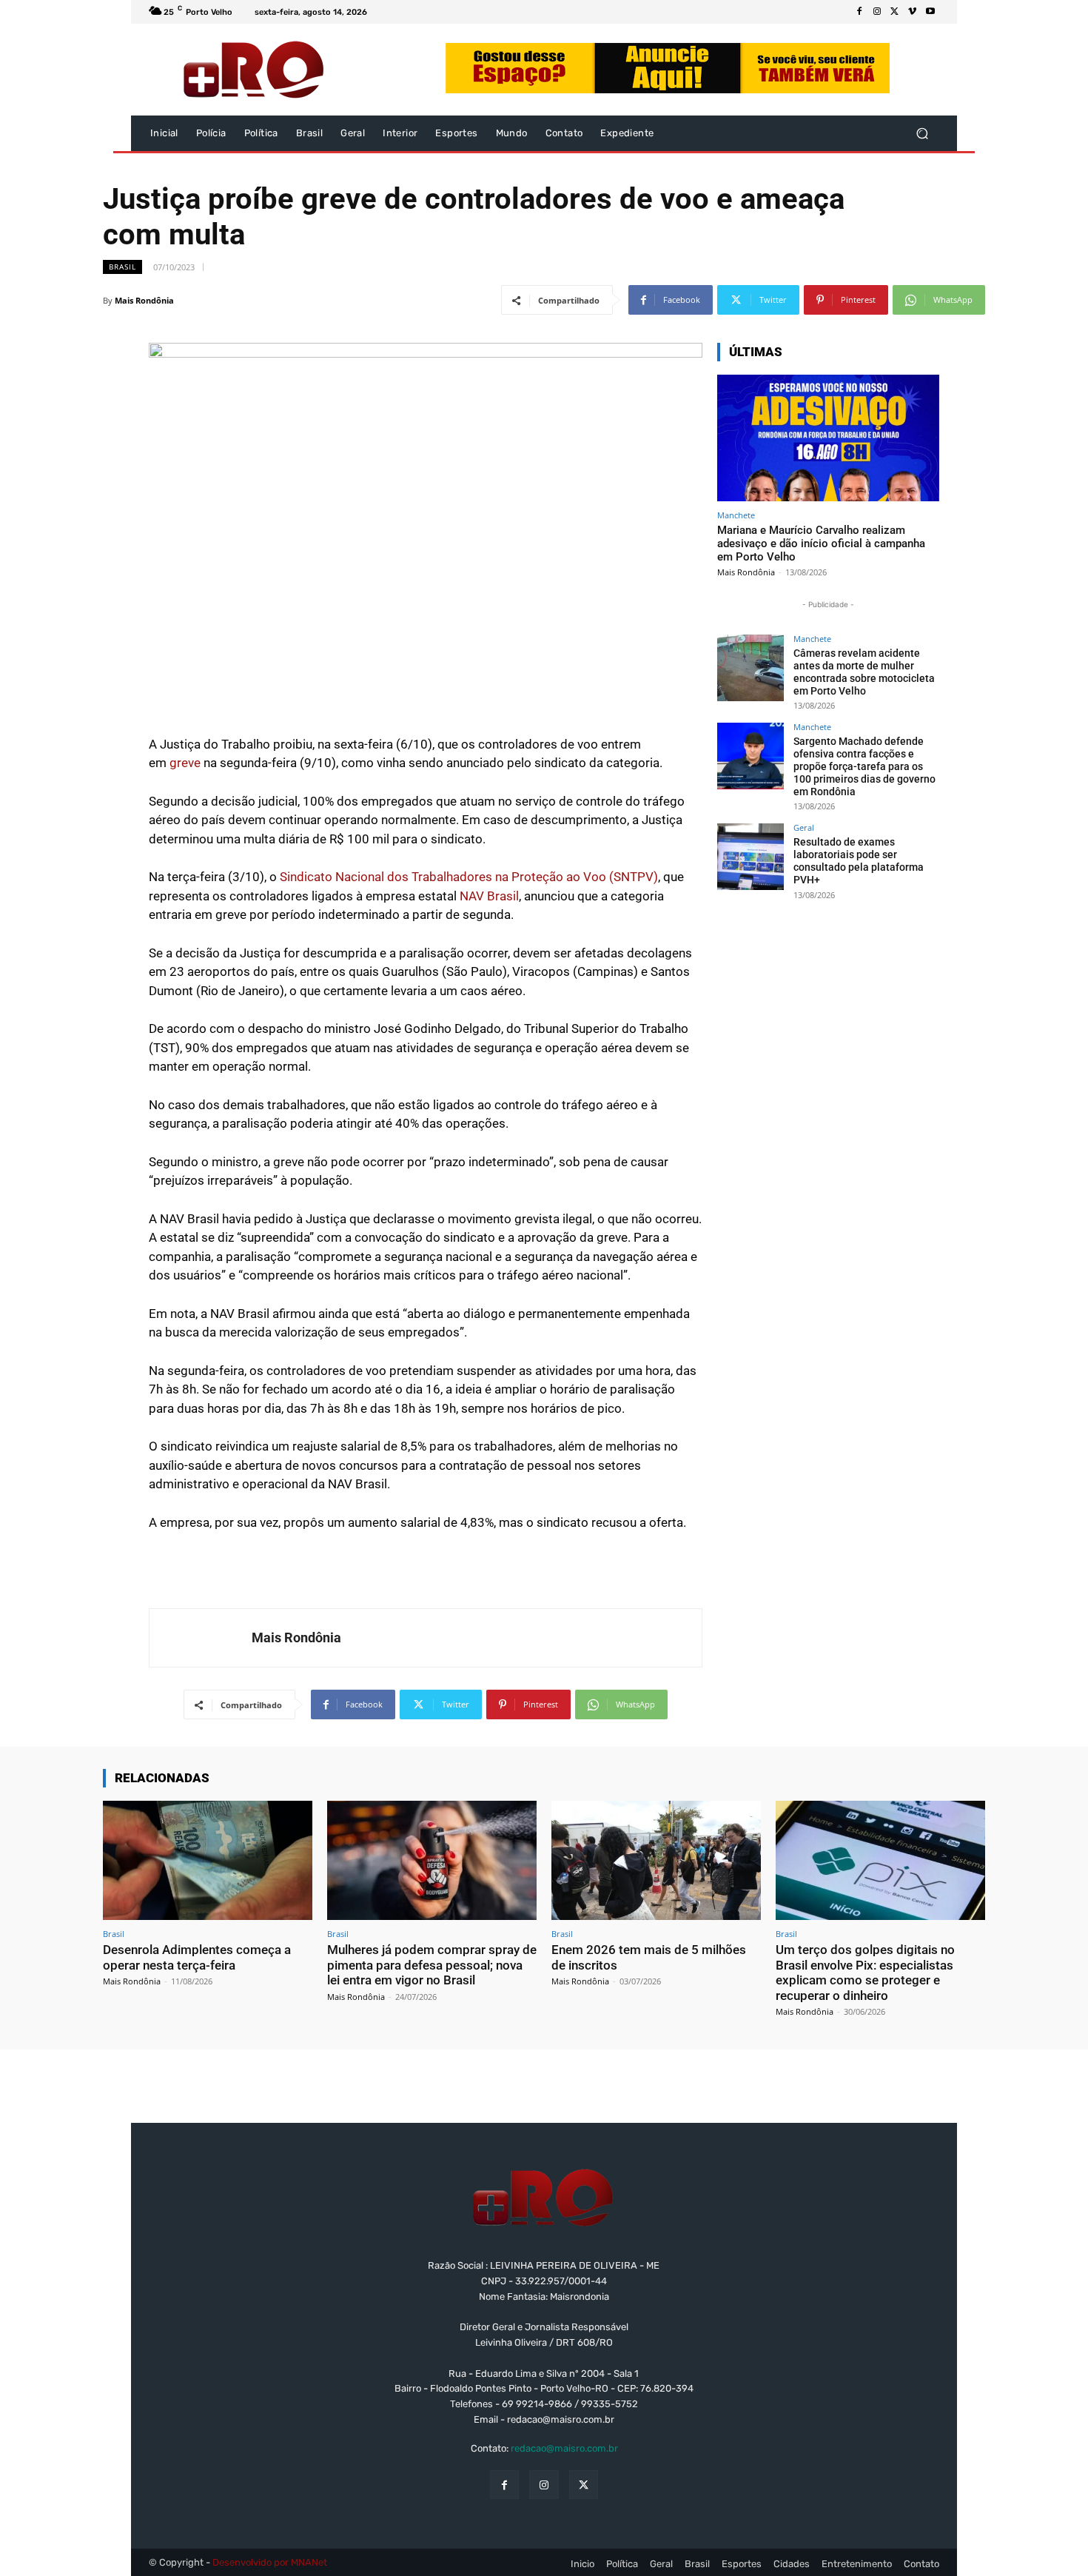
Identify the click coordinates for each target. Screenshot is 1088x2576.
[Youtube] (930, 12)
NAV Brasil (489, 896)
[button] (922, 134)
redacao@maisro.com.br (564, 2448)
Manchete (736, 515)
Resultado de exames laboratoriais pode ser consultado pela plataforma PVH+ (859, 860)
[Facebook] (859, 12)
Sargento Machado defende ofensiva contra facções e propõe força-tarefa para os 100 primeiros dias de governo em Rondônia (864, 766)
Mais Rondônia (144, 300)
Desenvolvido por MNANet (270, 2562)
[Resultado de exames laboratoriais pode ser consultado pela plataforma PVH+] (750, 857)
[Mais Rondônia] (201, 1638)
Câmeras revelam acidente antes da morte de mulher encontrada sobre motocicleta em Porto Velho (864, 672)
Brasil (122, 267)
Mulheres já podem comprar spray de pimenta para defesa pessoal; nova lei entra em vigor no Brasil (432, 1965)
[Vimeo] (913, 12)
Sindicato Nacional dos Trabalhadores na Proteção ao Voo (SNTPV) (469, 877)
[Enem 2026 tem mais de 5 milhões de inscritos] (656, 1860)
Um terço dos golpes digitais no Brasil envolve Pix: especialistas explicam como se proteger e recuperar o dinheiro (865, 1972)
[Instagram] (877, 12)
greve (185, 763)
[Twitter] (895, 12)
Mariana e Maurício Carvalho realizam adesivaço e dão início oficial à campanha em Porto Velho (821, 543)
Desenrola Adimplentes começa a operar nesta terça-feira (197, 1957)
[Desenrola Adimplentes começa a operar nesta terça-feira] (208, 1860)
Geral (804, 827)
